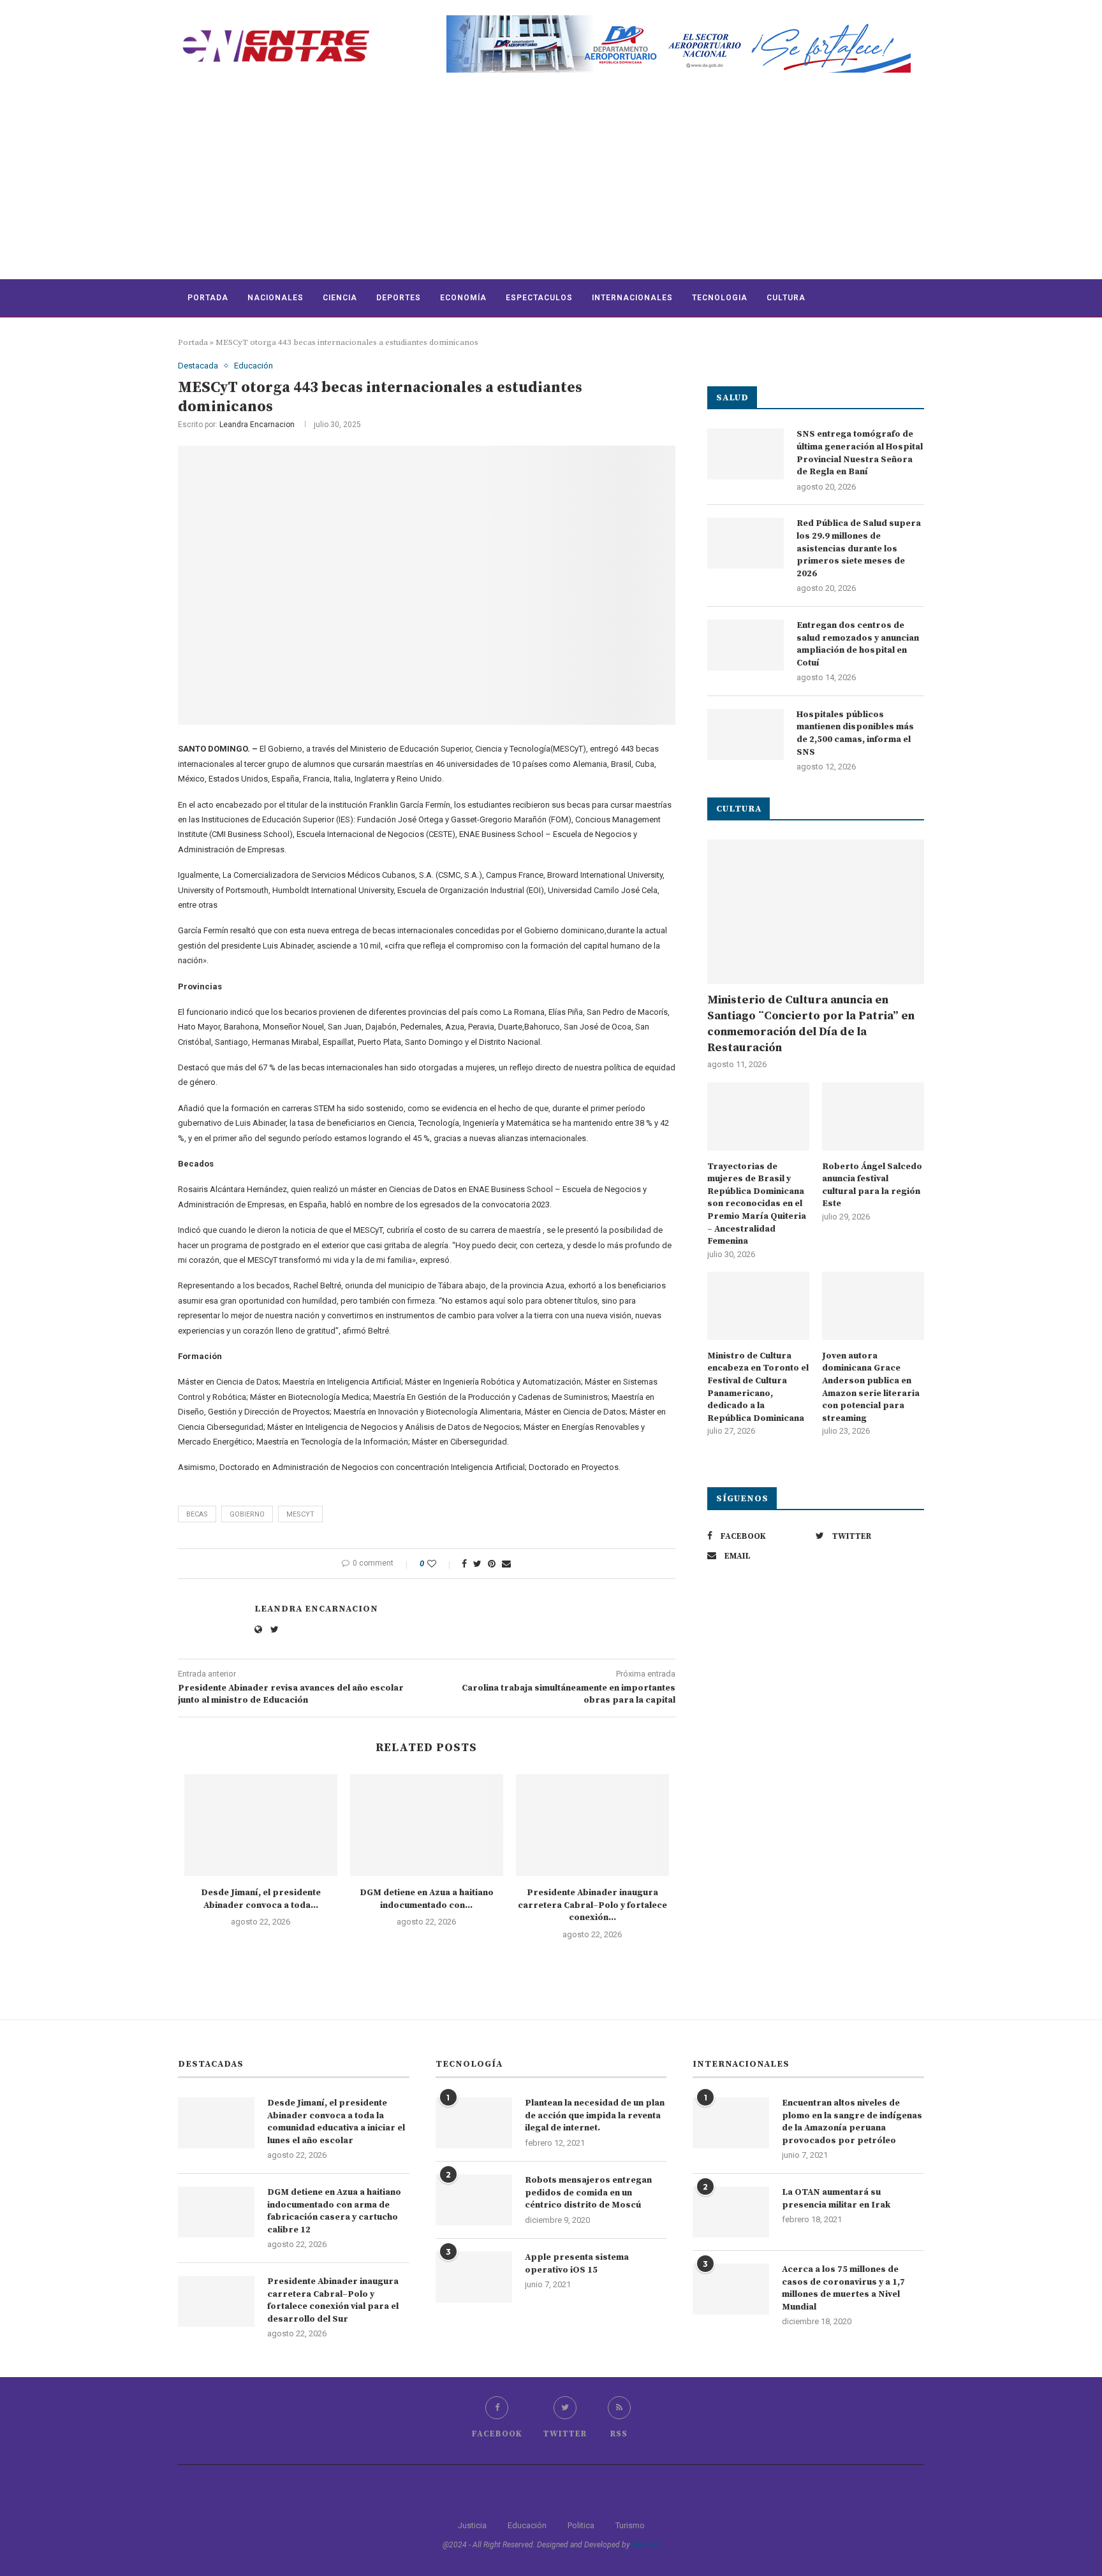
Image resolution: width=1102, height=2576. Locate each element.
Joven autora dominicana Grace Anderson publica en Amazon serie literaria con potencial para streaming (871, 1387)
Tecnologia (720, 298)
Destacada (198, 366)
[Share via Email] (506, 1564)
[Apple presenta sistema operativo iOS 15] (474, 2277)
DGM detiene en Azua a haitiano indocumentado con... (427, 1899)
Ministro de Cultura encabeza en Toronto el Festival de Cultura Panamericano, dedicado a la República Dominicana (758, 1387)
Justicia (472, 2525)
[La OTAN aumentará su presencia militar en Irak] (731, 2212)
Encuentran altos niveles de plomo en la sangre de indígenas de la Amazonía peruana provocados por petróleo (852, 2122)
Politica (581, 2525)
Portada (208, 298)
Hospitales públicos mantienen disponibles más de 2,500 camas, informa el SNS (855, 733)
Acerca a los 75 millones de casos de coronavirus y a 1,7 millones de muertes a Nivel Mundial (843, 2288)
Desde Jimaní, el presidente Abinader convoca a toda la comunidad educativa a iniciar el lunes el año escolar (336, 2122)
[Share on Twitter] (477, 1564)
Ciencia (340, 298)
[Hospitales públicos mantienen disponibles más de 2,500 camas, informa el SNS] (746, 734)
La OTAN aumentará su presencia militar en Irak (836, 2199)
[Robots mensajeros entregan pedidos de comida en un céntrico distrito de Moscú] (474, 2200)
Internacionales (632, 298)
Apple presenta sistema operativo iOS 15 (577, 2264)
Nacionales (275, 298)
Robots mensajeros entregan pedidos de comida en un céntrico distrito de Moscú (588, 2193)
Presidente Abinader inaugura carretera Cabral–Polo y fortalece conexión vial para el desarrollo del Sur (333, 2300)
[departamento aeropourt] (679, 20)
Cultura (786, 298)
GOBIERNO (247, 1514)
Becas (197, 1514)
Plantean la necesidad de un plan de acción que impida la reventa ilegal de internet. (595, 2115)
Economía (463, 298)
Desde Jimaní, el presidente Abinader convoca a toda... (261, 1899)
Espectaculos (539, 298)
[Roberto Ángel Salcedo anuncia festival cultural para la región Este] (873, 1117)
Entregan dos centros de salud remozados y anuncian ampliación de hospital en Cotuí (858, 644)
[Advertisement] (551, 184)
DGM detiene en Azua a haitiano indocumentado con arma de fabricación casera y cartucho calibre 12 (334, 2211)
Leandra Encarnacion (257, 425)
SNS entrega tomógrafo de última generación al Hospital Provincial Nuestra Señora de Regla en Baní (860, 453)
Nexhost (646, 2545)
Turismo (630, 2525)
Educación (253, 366)
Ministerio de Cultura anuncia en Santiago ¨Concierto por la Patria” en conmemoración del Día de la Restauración (811, 1024)
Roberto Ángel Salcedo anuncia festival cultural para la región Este (872, 1185)
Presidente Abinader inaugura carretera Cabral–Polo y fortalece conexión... (592, 1905)
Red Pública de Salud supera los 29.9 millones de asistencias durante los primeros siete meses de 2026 (859, 548)
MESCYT (300, 1514)
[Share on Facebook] (464, 1564)
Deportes (399, 298)
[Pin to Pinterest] (492, 1564)
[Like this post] (440, 1564)
